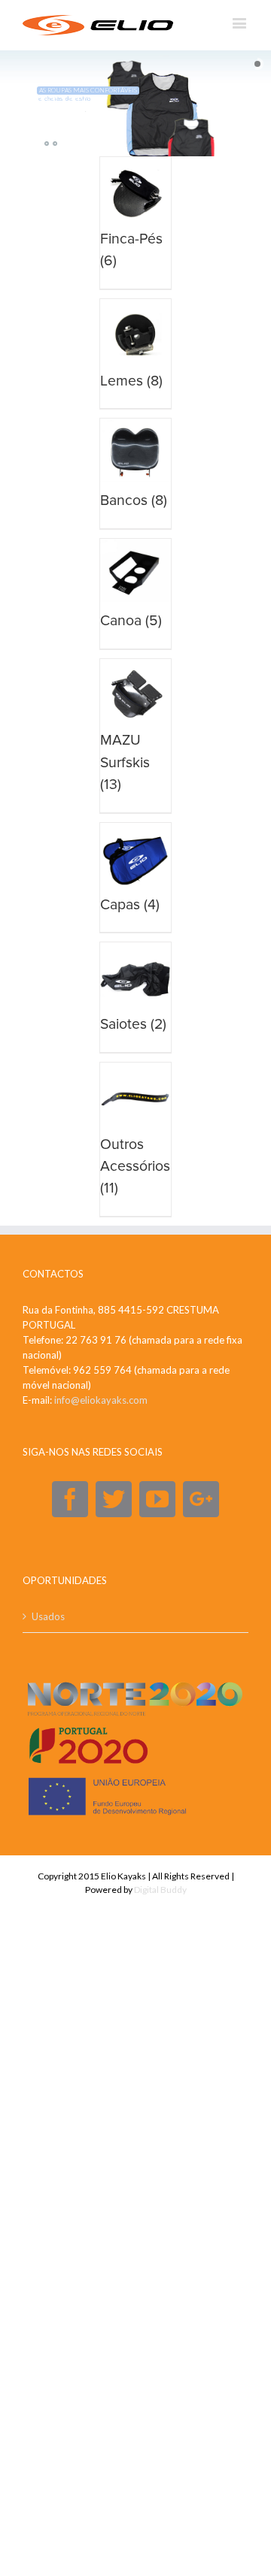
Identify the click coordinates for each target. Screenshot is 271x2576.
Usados (48, 1616)
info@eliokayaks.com (101, 1400)
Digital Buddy (160, 1890)
